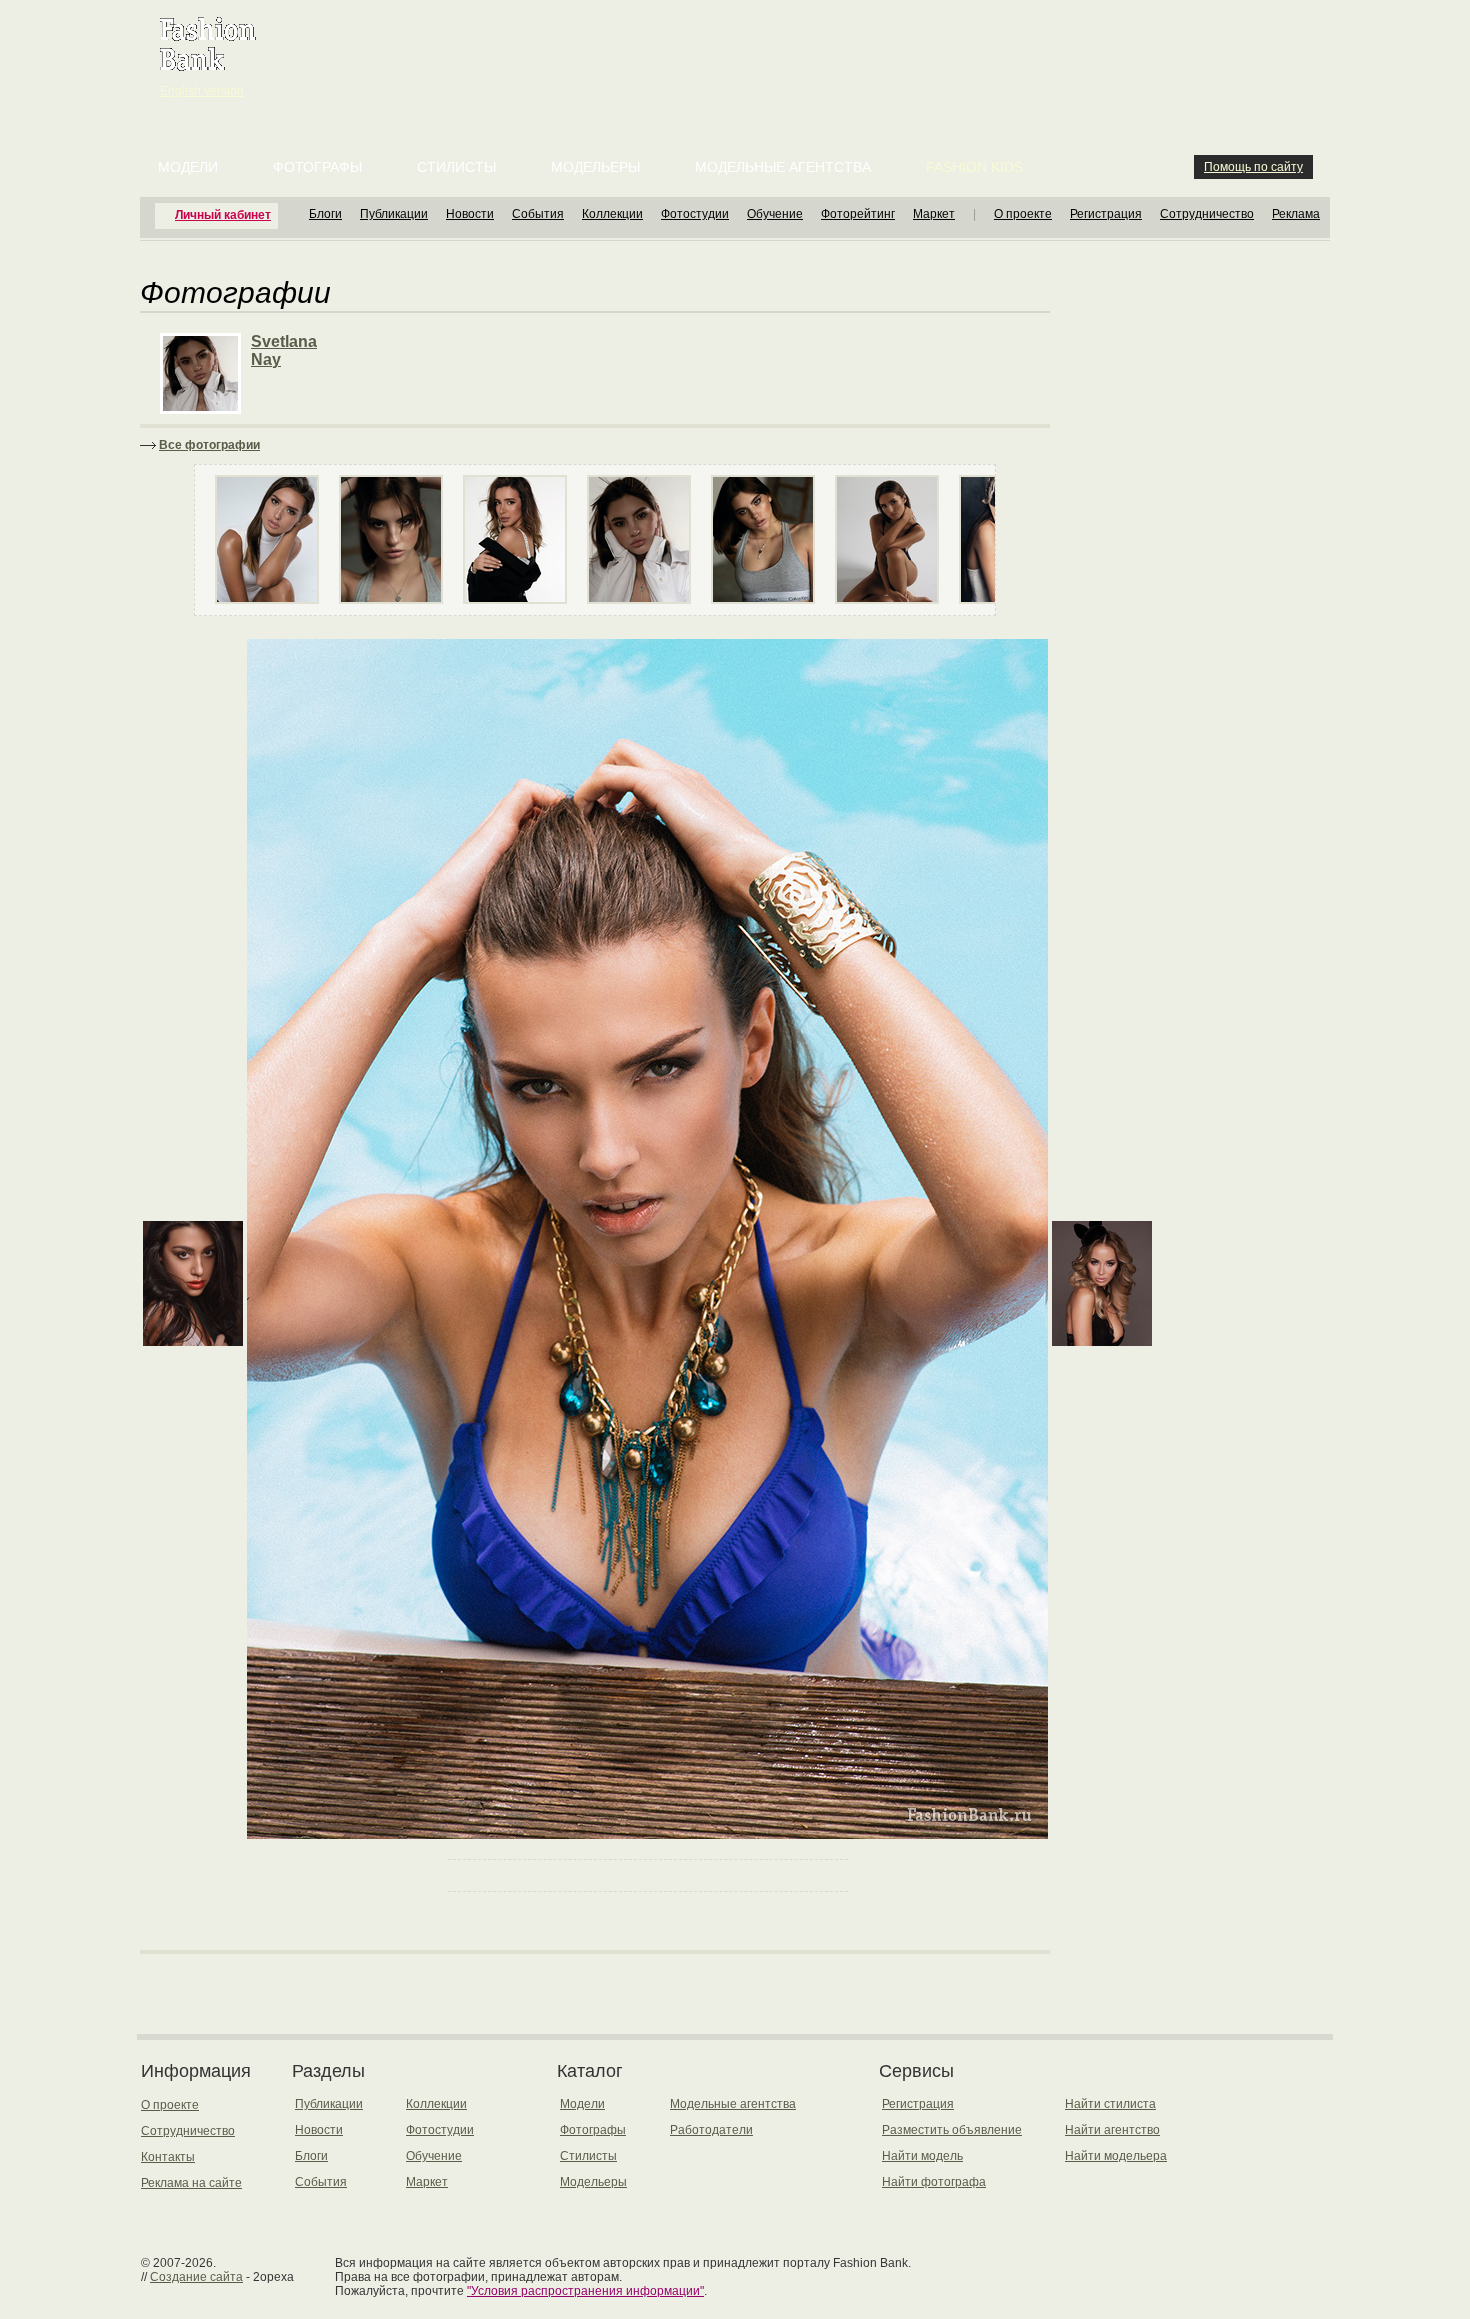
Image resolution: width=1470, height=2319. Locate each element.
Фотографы (317, 167)
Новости (470, 214)
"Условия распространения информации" (585, 2291)
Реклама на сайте (191, 2183)
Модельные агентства (783, 167)
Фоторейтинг (858, 214)
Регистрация (1106, 214)
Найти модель (922, 2156)
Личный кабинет (223, 215)
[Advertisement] (739, 50)
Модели (188, 167)
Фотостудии (695, 214)
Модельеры (595, 167)
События (538, 214)
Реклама (1296, 214)
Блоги (325, 214)
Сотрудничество (1207, 214)
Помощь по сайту (1253, 167)
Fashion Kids (974, 167)
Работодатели (711, 2130)
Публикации (394, 214)
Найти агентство (1112, 2130)
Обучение (775, 214)
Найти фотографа (934, 2182)
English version (202, 91)
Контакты (168, 2157)
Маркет (934, 214)
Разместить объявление (952, 2130)
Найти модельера (1116, 2156)
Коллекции (612, 214)
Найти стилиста (1110, 2104)
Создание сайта (196, 2277)
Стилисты (456, 167)
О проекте (1023, 214)
